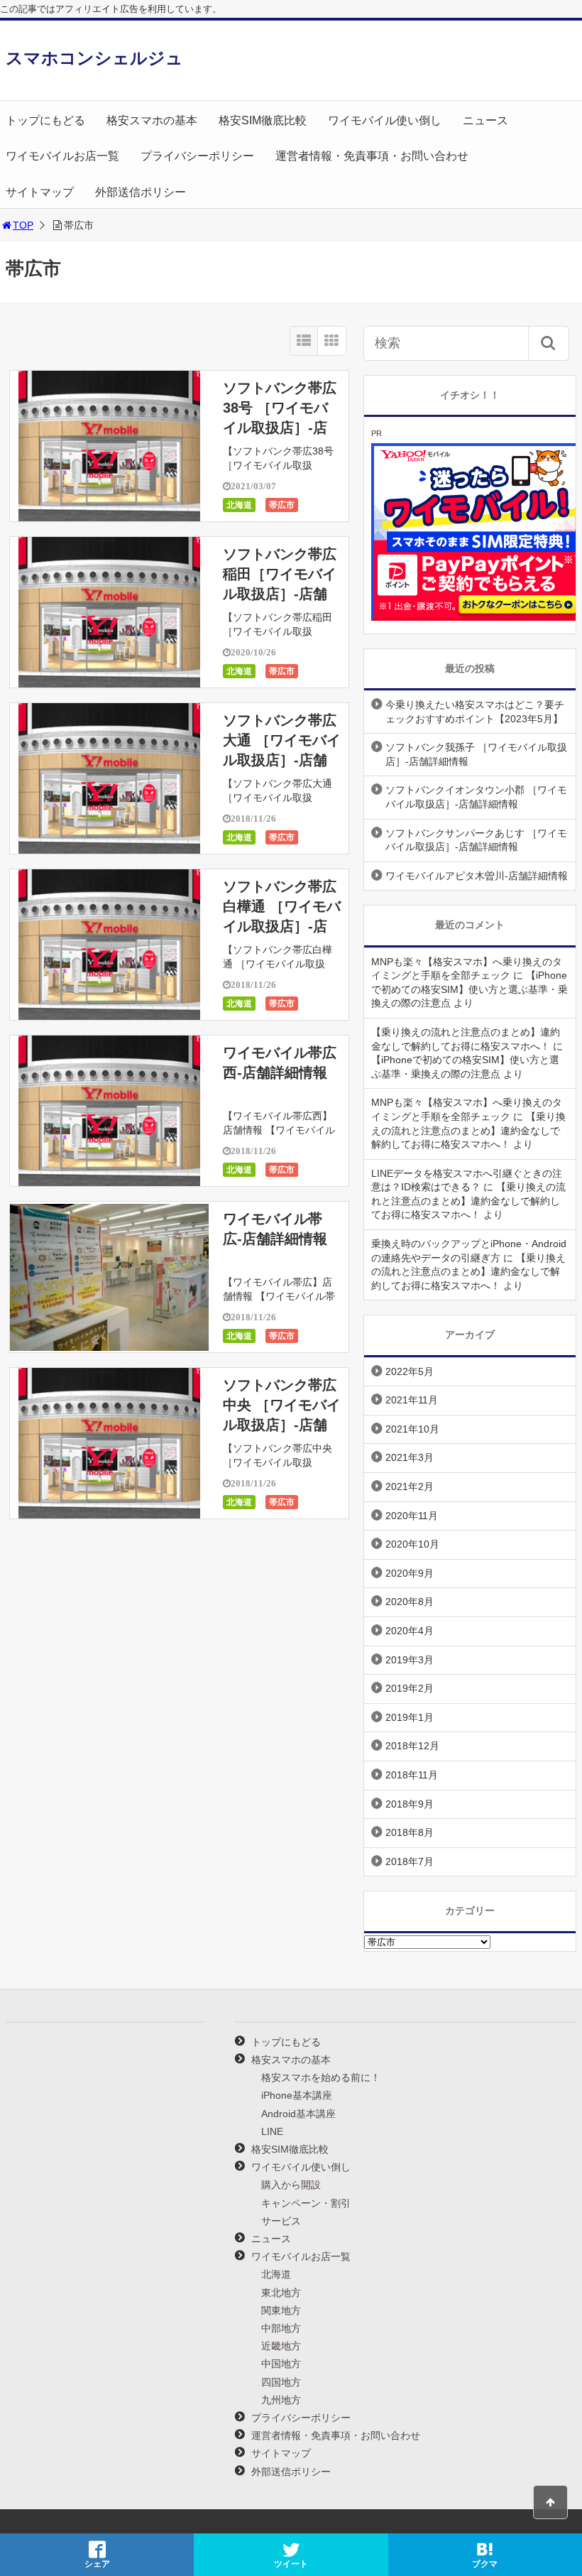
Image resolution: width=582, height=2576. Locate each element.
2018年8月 (410, 1832)
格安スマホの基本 (152, 120)
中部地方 (281, 2328)
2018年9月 (410, 1804)
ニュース (485, 120)
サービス (281, 2221)
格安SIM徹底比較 (263, 120)
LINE (272, 2131)
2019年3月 (410, 1660)
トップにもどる (45, 120)
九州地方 (281, 2400)
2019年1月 (410, 1717)
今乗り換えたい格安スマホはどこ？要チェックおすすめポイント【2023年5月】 (475, 712)
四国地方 (281, 2382)
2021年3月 (410, 1457)
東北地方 (281, 2293)
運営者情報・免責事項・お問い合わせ (372, 156)
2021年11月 (412, 1400)
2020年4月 (410, 1631)
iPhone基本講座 (297, 2095)
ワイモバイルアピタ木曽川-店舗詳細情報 (477, 876)
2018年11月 (412, 1775)
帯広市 (282, 505)
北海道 (239, 505)
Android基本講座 (298, 2114)
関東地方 (281, 2310)
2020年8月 (410, 1602)
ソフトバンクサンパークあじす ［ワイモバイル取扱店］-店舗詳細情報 (476, 840)
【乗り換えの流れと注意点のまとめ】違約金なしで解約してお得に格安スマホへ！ (468, 1130)
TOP (23, 225)
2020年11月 (412, 1516)
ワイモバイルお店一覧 (62, 156)
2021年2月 (410, 1487)
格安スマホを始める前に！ (321, 2077)
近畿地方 (281, 2346)
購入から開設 (291, 2185)
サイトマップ (40, 192)
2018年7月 (410, 1862)
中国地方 (281, 2364)
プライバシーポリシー (197, 156)
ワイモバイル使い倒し (385, 120)
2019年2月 (410, 1688)
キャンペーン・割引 (306, 2203)
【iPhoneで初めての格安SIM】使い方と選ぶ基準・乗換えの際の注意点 (470, 989)
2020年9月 (410, 1573)
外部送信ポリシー (141, 192)
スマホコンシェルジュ (94, 58)
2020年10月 (412, 1544)
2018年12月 (412, 1746)
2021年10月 (412, 1429)
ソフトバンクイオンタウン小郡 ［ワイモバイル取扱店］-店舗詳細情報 (476, 797)
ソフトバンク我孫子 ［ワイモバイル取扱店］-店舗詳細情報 (476, 754)
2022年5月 (410, 1371)
